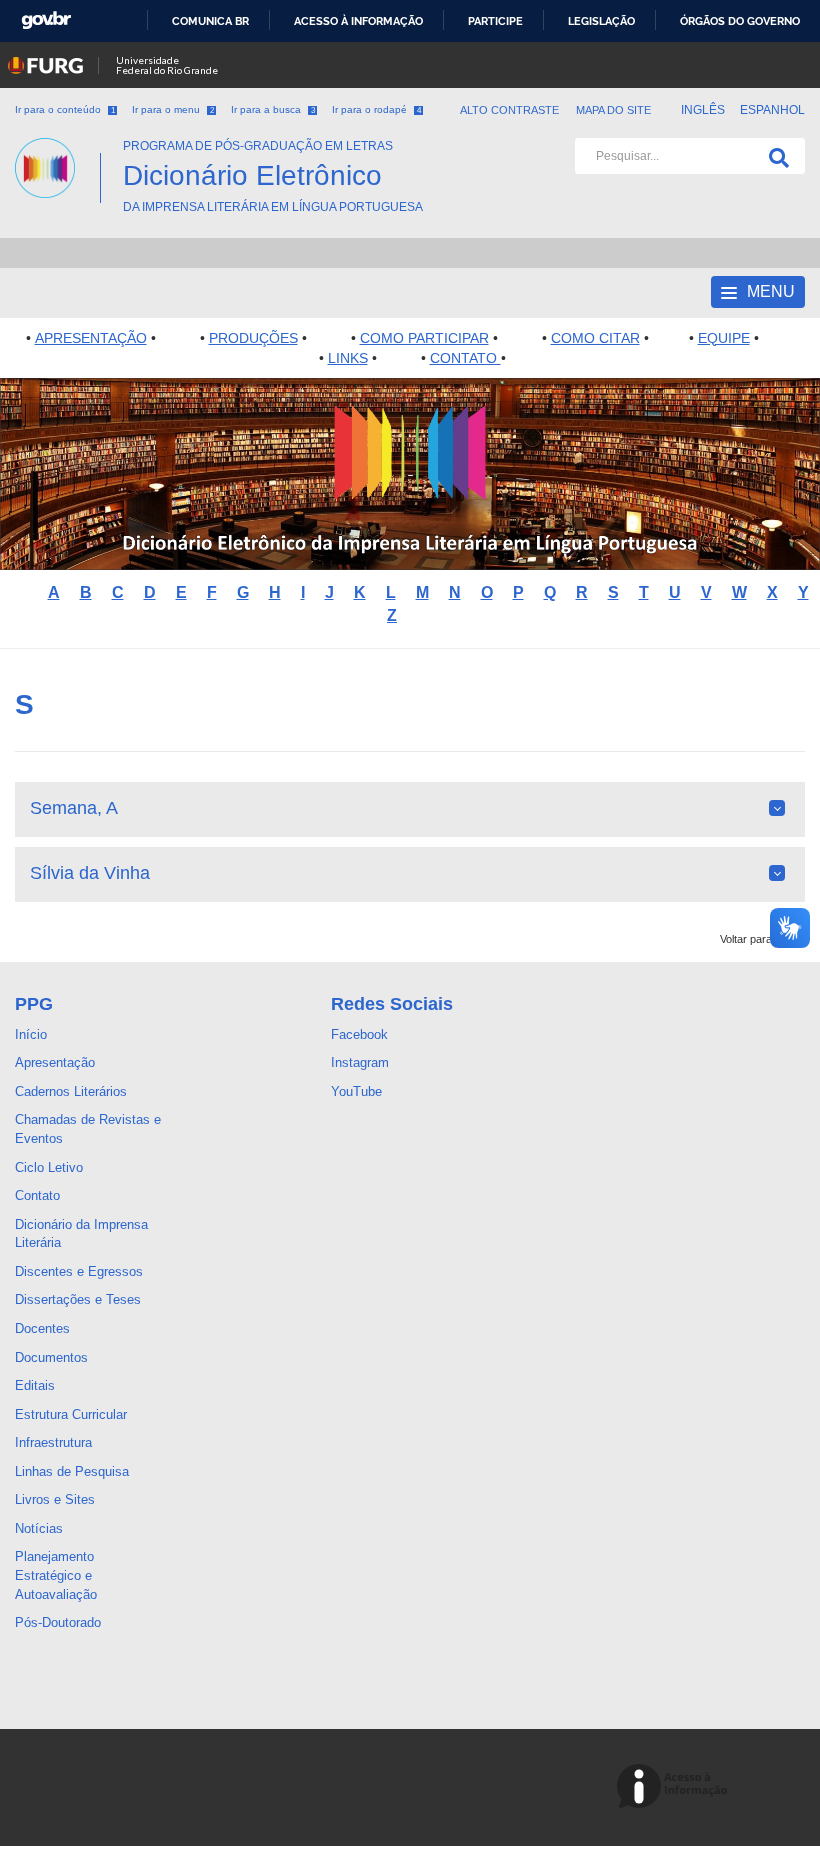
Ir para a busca (273, 109)
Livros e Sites (55, 1499)
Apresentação (55, 1062)
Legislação (601, 21)
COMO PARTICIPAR (424, 338)
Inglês (704, 110)
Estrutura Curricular (71, 1414)
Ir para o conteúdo (65, 109)
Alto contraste (510, 110)
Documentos (51, 1357)
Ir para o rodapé (376, 109)
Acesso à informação (358, 21)
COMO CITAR (595, 338)
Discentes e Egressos (79, 1271)
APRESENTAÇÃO (91, 338)
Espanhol (772, 110)
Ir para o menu (173, 109)
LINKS (348, 358)
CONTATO (465, 358)
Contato (37, 1195)
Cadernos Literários (71, 1091)
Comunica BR (210, 21)
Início (31, 1034)
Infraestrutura (53, 1442)
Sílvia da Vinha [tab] (90, 873)
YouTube (356, 1091)
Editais (35, 1385)
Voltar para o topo (762, 939)
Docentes (42, 1328)
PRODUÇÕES (253, 338)
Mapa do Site (613, 110)
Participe (495, 21)
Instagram (360, 1062)
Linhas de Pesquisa (72, 1471)
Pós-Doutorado (58, 1622)
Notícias (39, 1528)
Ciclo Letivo (49, 1167)
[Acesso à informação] (675, 1787)
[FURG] (57, 146)
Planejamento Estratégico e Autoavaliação (56, 1575)
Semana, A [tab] (74, 808)
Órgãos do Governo (740, 21)
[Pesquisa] (775, 156)
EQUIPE (724, 338)
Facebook (359, 1034)
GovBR (46, 20)
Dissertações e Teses (78, 1299)
